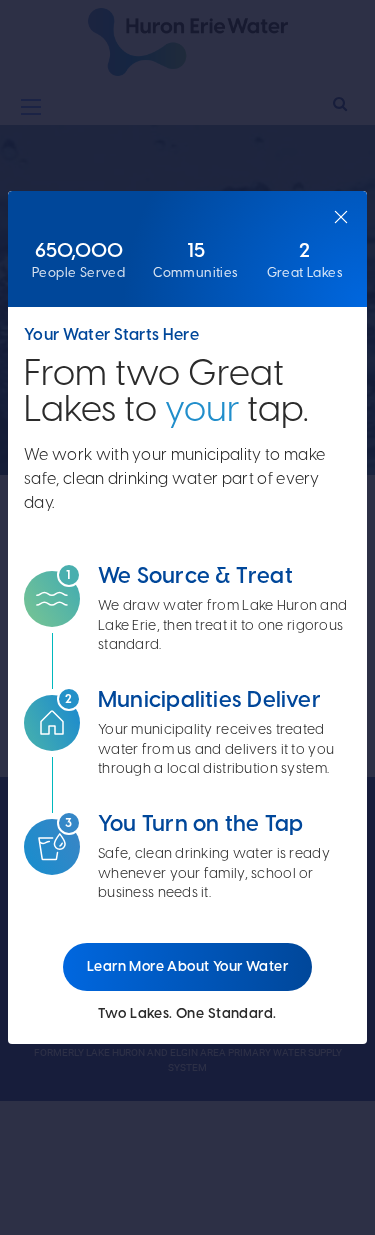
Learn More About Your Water (187, 966)
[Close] (341, 217)
